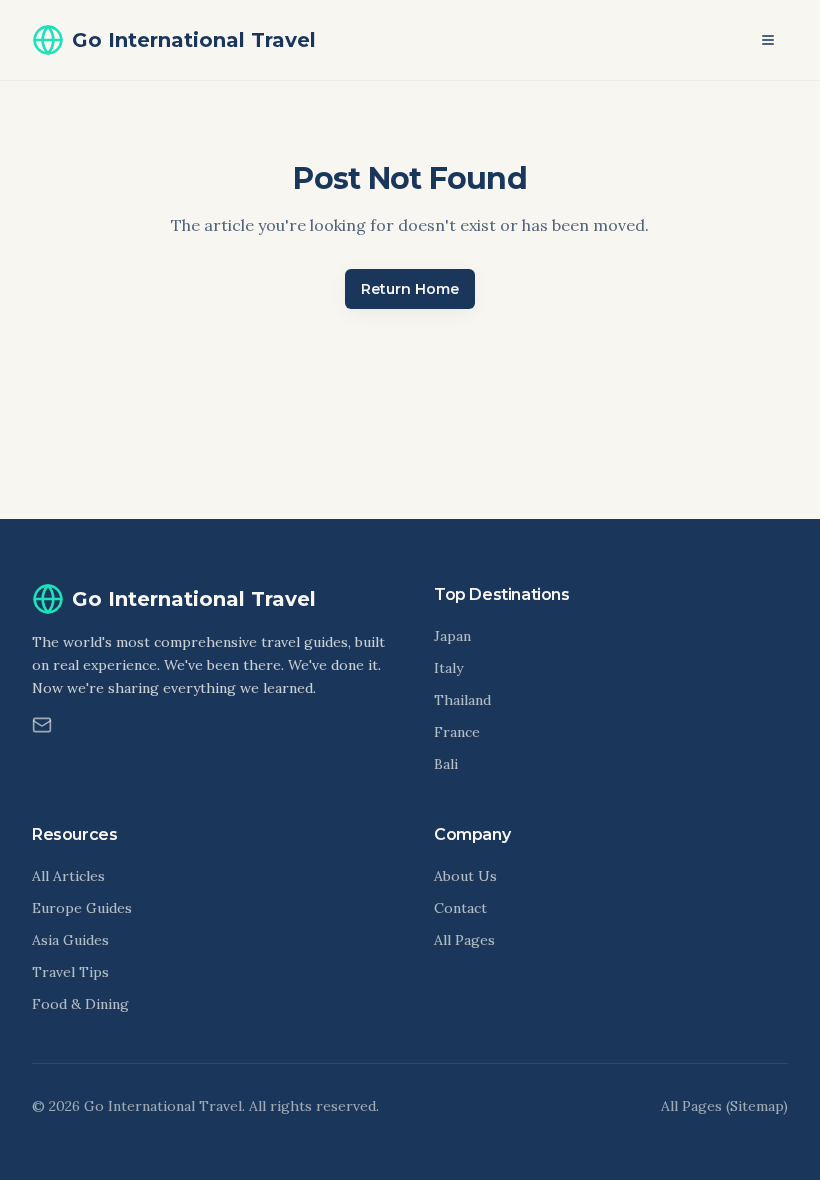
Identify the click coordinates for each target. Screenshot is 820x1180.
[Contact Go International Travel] (42, 725)
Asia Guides (70, 940)
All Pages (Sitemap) (724, 1106)
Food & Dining (80, 1004)
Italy (448, 668)
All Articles (68, 876)
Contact (460, 908)
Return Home (410, 289)
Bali (446, 764)
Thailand (462, 700)
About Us (465, 876)
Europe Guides (82, 908)
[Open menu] (768, 40)
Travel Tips (70, 972)
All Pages (464, 940)
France (457, 732)
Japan (452, 636)
